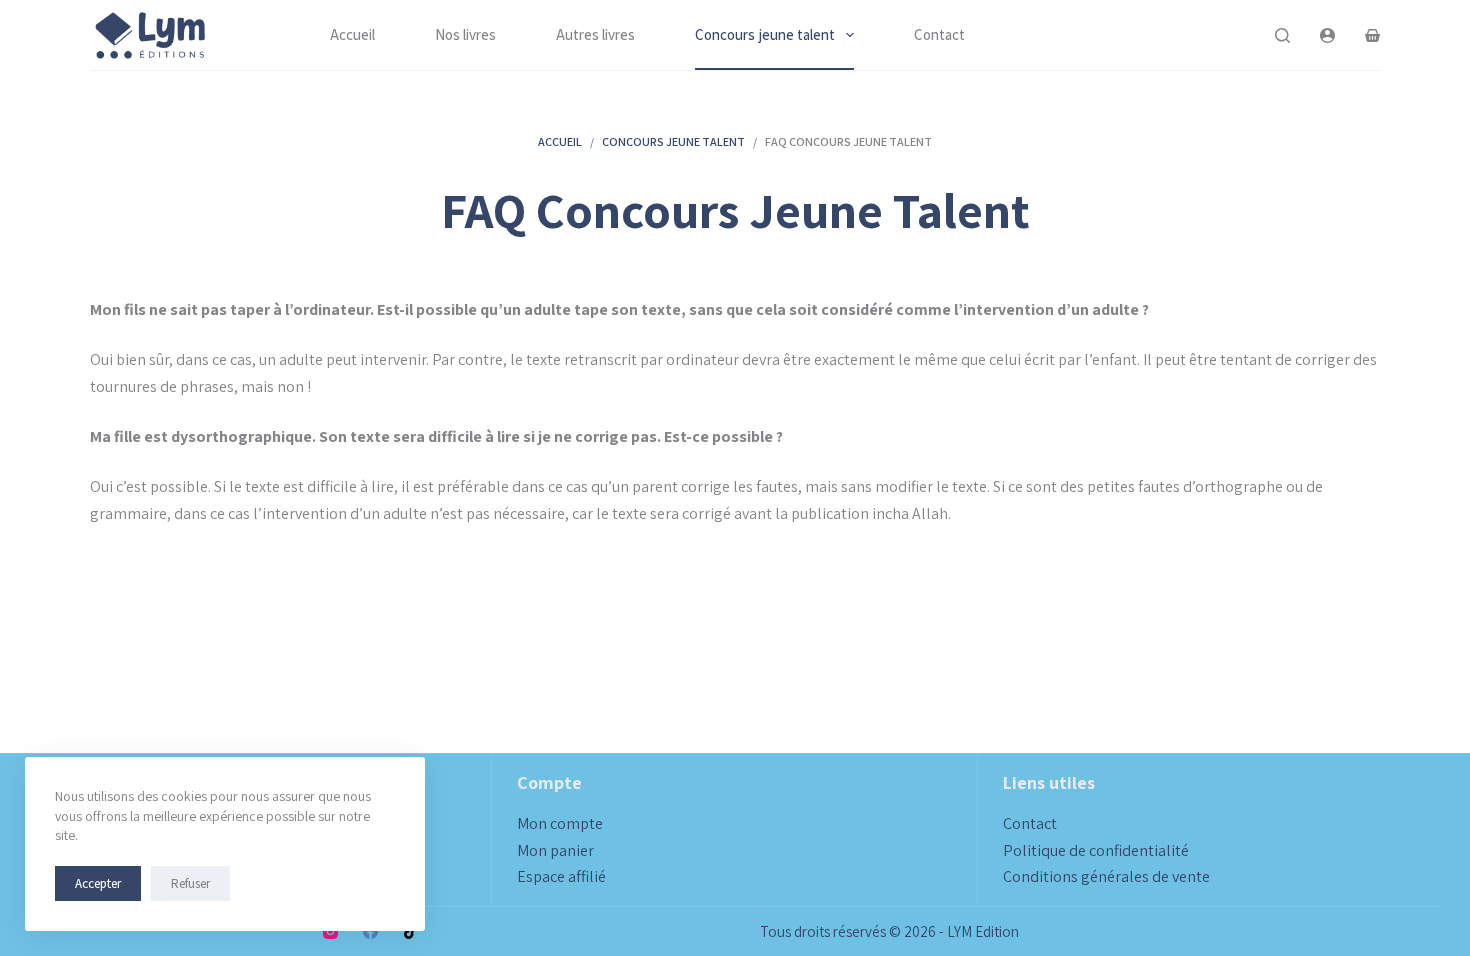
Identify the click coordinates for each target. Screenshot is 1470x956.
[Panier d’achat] (1372, 35)
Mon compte (560, 823)
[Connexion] (1327, 35)
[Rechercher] (1282, 35)
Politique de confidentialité (1096, 850)
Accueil (352, 34)
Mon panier (555, 850)
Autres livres (595, 34)
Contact (939, 34)
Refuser (190, 883)
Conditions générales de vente (1106, 876)
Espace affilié (561, 876)
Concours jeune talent (765, 34)
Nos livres (465, 34)
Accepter (98, 883)
